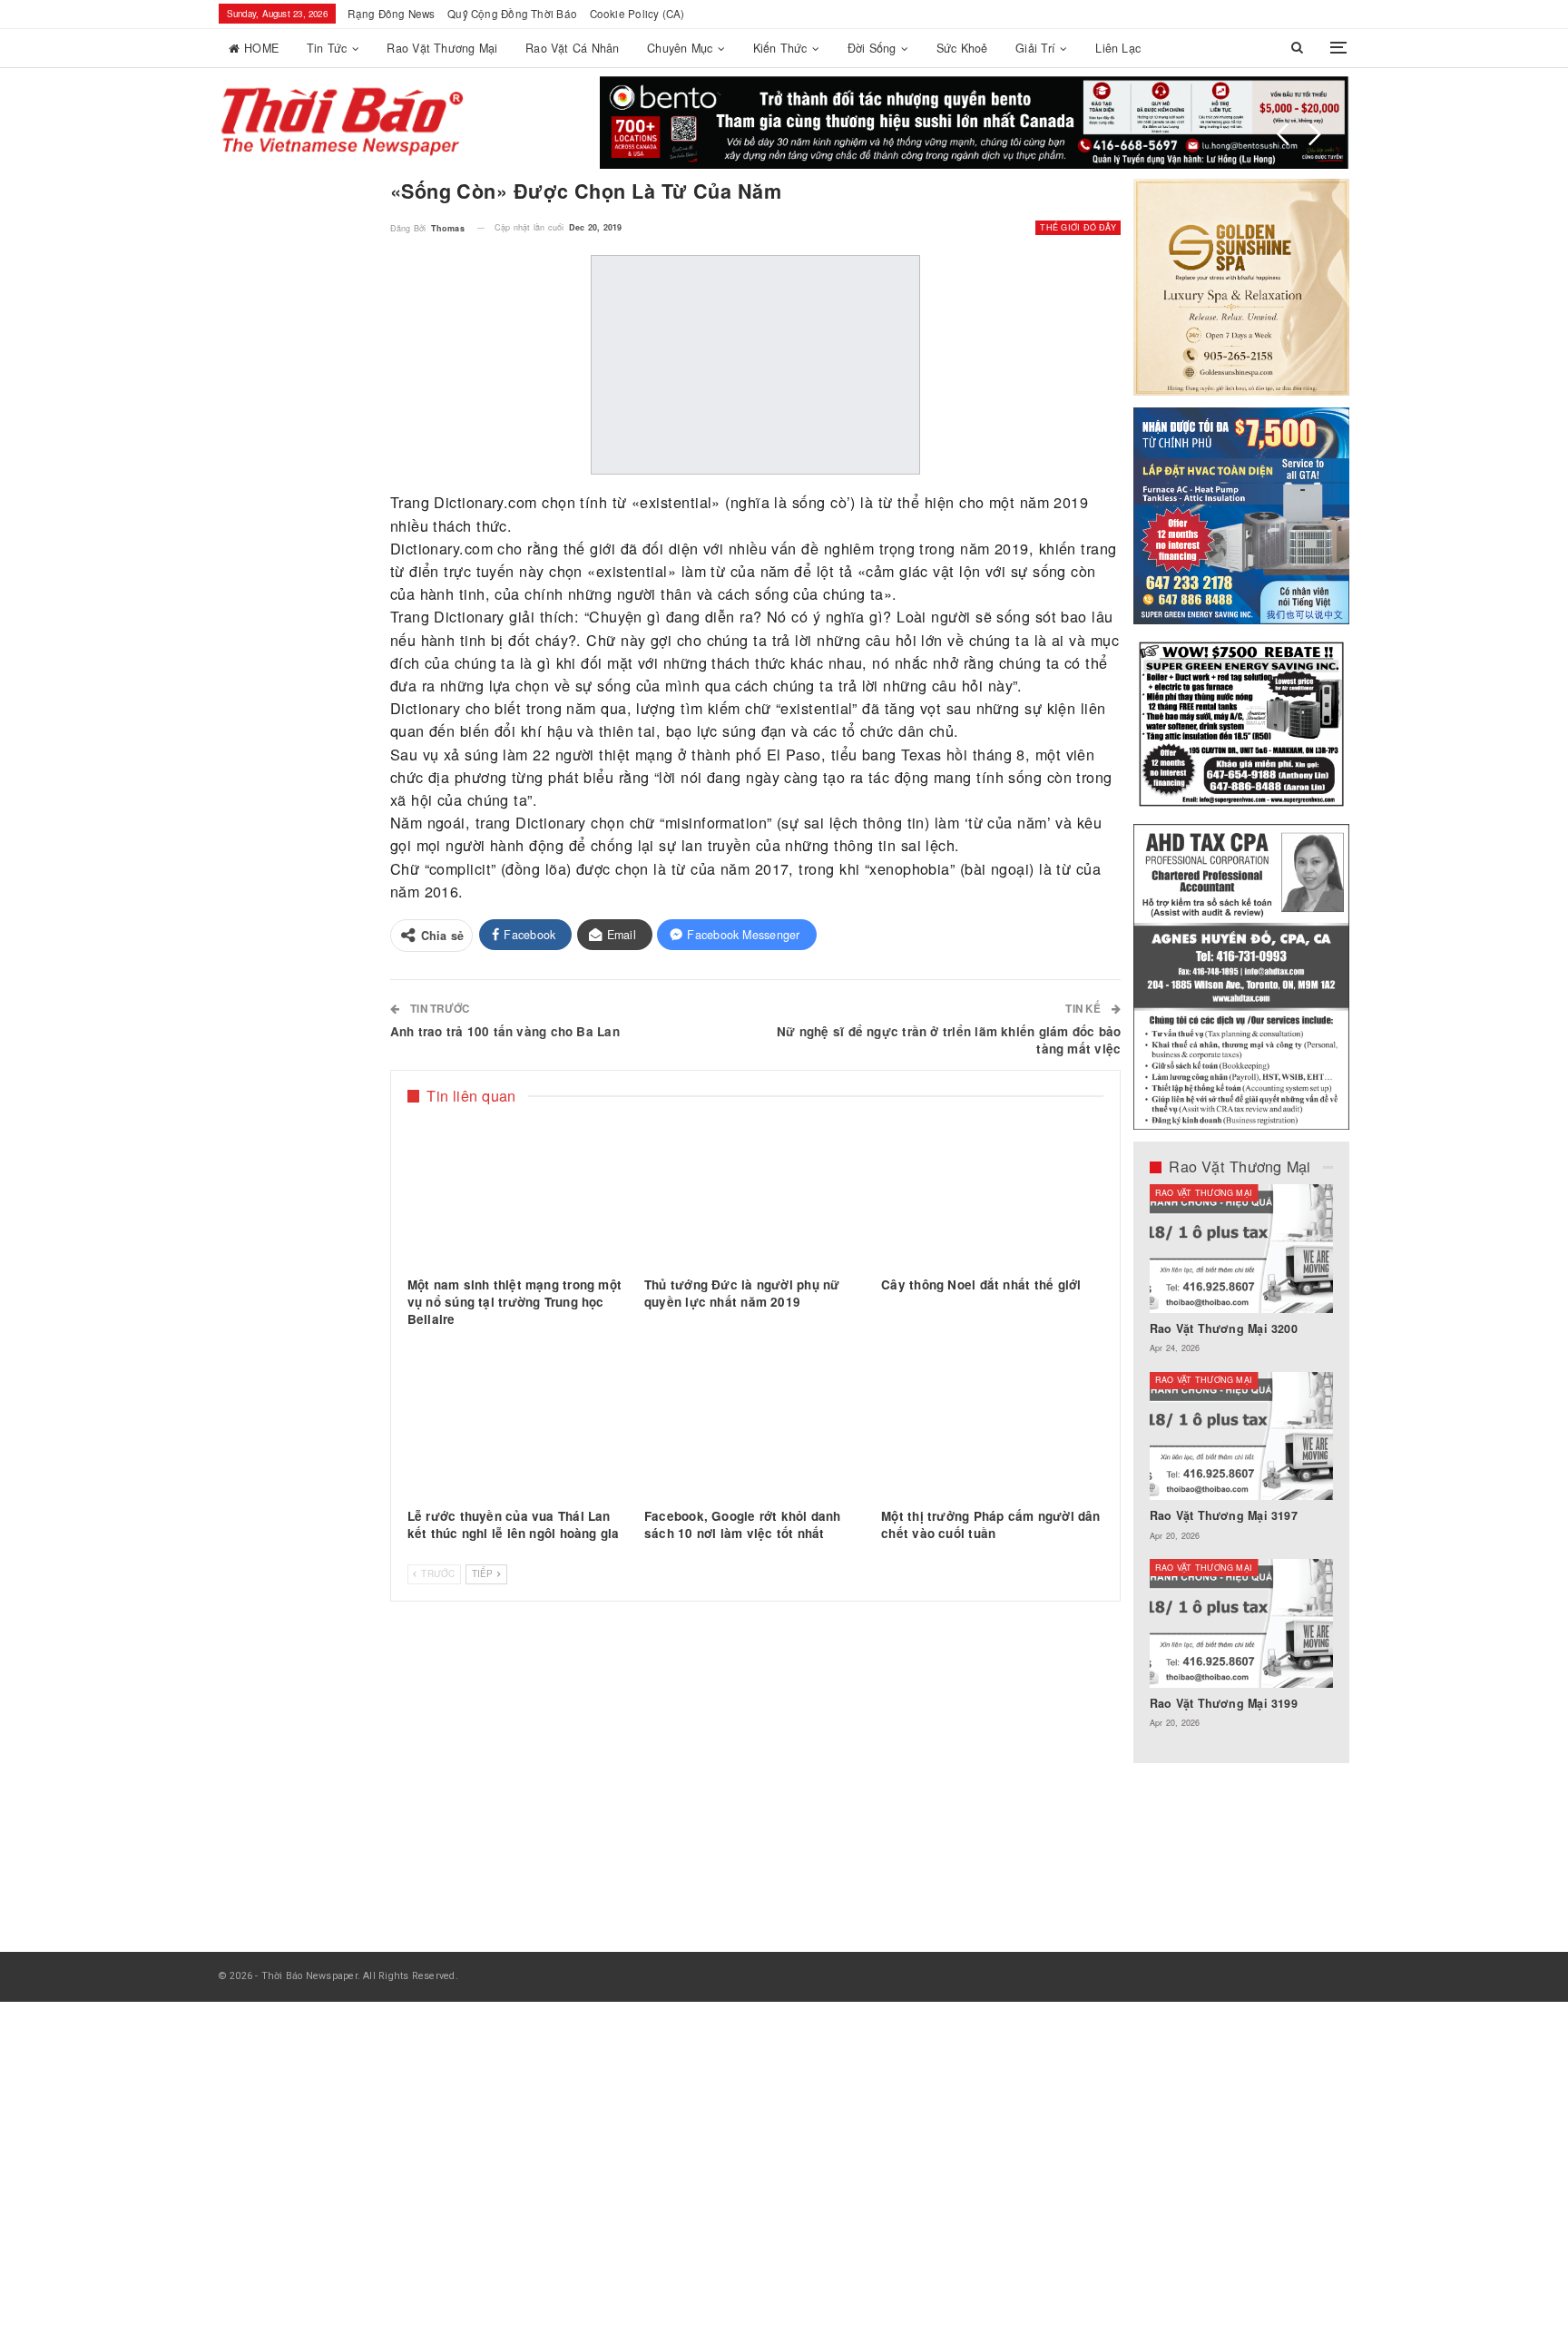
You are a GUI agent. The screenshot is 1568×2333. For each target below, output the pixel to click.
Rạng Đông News (391, 14)
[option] (1242, 1465)
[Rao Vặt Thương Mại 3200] (1242, 1249)
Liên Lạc (1118, 48)
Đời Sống (872, 48)
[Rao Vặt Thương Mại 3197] (1242, 1436)
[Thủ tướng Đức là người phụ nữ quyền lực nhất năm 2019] (755, 1191)
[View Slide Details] (975, 123)
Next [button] (1315, 134)
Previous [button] (1283, 134)
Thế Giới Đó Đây (1078, 227)
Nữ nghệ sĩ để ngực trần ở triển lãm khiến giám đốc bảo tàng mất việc (949, 1040)
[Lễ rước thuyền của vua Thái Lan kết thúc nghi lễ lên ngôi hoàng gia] (519, 1423)
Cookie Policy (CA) (637, 14)
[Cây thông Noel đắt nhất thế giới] (992, 1191)
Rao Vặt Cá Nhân (572, 48)
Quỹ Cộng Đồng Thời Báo (512, 14)
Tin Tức (327, 48)
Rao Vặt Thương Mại (442, 48)
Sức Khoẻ (962, 48)
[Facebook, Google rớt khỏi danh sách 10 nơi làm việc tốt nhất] (755, 1423)
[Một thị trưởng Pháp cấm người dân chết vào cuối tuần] (992, 1423)
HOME (261, 48)
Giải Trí (1035, 48)
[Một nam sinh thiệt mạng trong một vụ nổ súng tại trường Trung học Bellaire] (519, 1191)
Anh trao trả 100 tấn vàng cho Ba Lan (505, 1031)
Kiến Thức (780, 48)
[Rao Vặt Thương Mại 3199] (1242, 1623)
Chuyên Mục (680, 48)
